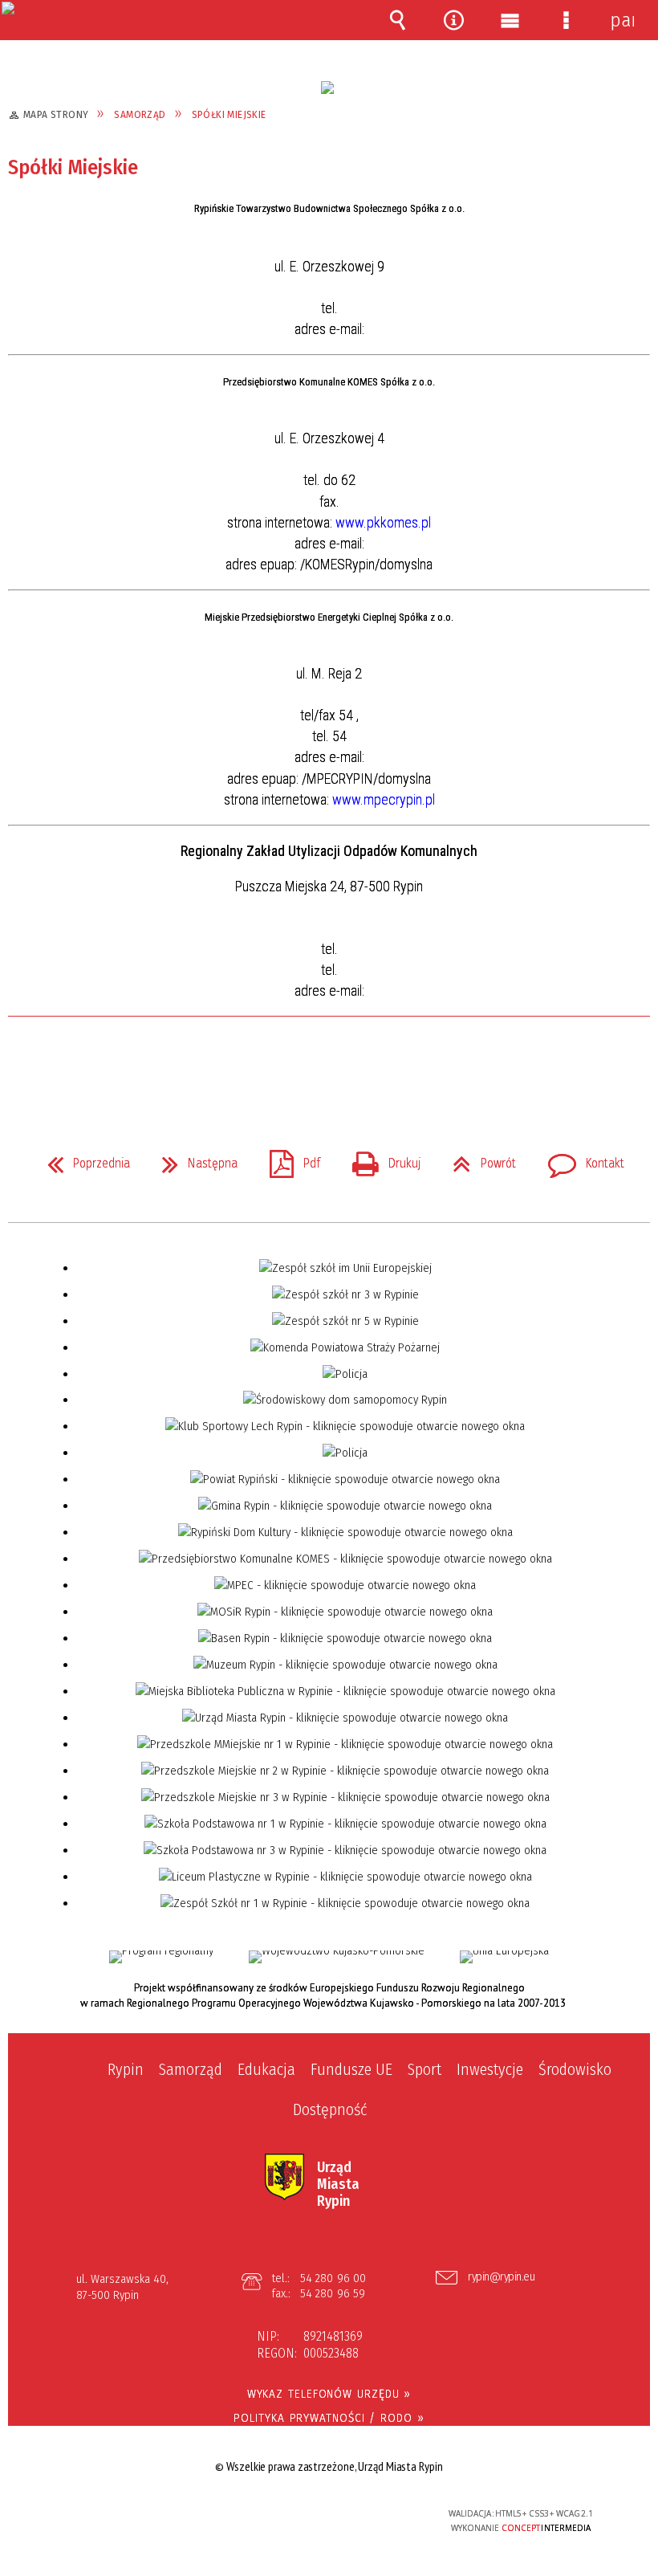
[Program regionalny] (161, 1957)
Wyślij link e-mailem (356, 1062)
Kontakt (580, 1159)
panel (622, 20)
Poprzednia (82, 1159)
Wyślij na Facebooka (299, 1062)
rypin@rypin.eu (501, 2277)
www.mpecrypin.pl (384, 799)
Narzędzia (453, 20)
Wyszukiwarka (397, 20)
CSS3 (319, 2515)
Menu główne (510, 20)
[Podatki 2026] (327, 88)
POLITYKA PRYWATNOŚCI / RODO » (329, 2418)
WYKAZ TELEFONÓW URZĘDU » (329, 2394)
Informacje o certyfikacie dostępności (129, 2516)
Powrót (478, 1159)
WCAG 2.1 (369, 2513)
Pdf (288, 1159)
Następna (193, 1159)
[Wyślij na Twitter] (327, 1062)
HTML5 (295, 2515)
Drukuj (380, 1159)
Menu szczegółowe (566, 20)
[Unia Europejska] (504, 1957)
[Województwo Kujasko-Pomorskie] (337, 1957)
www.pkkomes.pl (383, 522)
